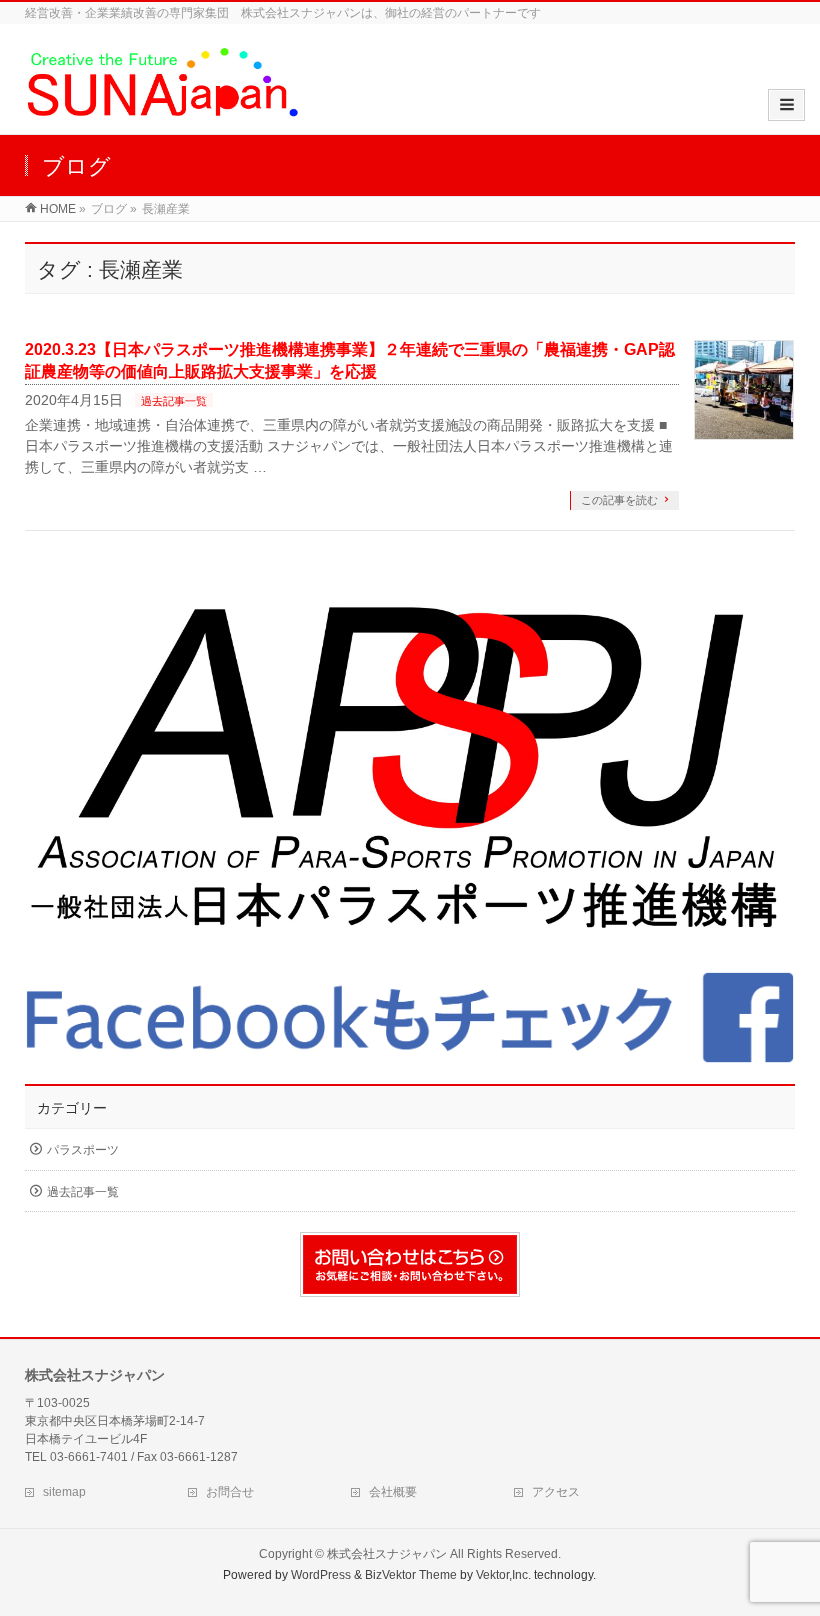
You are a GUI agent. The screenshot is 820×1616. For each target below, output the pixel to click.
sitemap (64, 1492)
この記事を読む (619, 500)
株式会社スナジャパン (387, 1554)
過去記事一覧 (174, 401)
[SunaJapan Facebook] (410, 1018)
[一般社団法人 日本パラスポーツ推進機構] (410, 770)
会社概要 (393, 1492)
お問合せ (230, 1492)
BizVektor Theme (411, 1575)
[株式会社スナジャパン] (161, 113)
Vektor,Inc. (503, 1575)
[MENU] (786, 105)
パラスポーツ (83, 1150)
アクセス (556, 1492)
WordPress (321, 1575)
